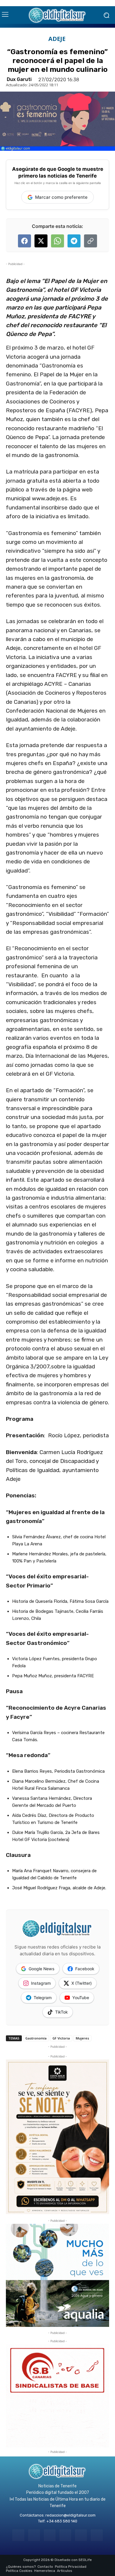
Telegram (43, 1998)
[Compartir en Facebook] (24, 241)
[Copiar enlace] (91, 241)
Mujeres (82, 2038)
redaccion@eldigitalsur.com (70, 2515)
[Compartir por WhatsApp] (57, 241)
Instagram (41, 1983)
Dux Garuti (19, 80)
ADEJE (57, 39)
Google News (42, 1969)
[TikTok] (65, 2535)
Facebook (85, 1969)
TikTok (61, 2012)
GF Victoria (61, 2038)
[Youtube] (97, 2535)
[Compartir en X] (41, 241)
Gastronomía (36, 2038)
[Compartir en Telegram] (74, 241)
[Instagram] (34, 2535)
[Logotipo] (57, 15)
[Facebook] (18, 2535)
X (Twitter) (82, 1983)
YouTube (81, 1998)
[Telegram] (50, 2535)
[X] (81, 2535)
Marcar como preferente (61, 197)
